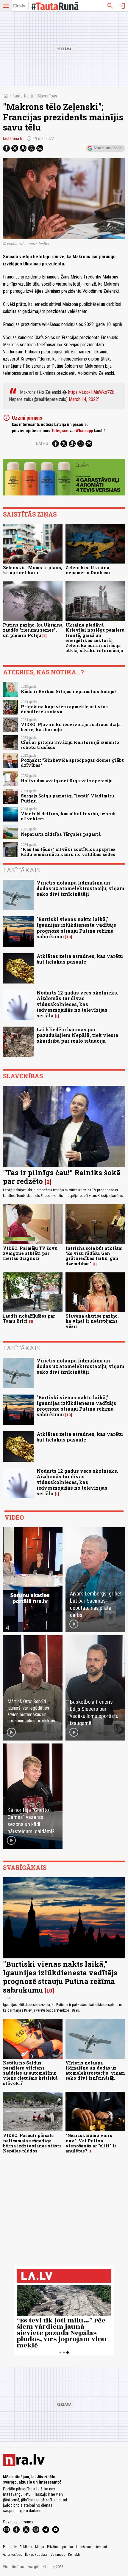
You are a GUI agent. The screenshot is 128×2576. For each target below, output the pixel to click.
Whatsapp (84, 431)
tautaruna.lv (13, 139)
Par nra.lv (10, 2547)
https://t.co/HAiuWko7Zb (91, 392)
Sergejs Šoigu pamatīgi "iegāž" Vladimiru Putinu (67, 798)
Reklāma (26, 2547)
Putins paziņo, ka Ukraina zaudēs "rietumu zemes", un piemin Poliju (33, 630)
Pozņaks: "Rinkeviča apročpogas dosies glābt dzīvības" (72, 763)
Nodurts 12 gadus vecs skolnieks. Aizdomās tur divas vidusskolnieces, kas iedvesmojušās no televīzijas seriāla (77, 1004)
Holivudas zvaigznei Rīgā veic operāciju (67, 781)
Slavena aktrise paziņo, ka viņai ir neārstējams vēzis (92, 1321)
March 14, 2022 (83, 399)
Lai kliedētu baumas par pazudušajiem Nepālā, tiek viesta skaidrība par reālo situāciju (78, 1035)
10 (69, 937)
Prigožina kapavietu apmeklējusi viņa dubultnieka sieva (64, 709)
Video (14, 1517)
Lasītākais (21, 870)
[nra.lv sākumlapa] (19, 6)
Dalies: (43, 443)
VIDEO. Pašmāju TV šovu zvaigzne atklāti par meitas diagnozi (30, 1253)
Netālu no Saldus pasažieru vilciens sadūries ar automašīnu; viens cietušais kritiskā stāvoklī (30, 2073)
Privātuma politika (60, 2547)
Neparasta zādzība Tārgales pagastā (61, 834)
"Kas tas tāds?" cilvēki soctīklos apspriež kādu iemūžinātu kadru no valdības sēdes (68, 852)
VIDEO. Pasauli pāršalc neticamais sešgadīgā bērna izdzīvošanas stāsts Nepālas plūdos (32, 2143)
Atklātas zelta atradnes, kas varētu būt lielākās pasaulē (80, 959)
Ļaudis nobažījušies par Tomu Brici (29, 1318)
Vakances (58, 2555)
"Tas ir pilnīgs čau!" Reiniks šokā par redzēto (62, 1177)
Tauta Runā (23, 96)
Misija (40, 2547)
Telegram (60, 431)
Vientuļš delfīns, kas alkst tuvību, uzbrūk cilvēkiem (68, 816)
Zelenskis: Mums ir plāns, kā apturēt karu (33, 570)
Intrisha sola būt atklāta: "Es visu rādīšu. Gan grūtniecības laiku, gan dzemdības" (94, 1256)
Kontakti (74, 2555)
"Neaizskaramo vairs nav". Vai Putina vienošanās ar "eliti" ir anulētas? (91, 2143)
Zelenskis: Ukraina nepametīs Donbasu (88, 570)
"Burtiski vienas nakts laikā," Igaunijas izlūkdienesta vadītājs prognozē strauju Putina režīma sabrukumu (76, 928)
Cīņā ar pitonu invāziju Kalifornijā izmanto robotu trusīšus (70, 745)
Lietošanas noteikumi (91, 2547)
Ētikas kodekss (36, 2555)
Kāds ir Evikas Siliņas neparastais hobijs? (69, 691)
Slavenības (47, 96)
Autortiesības (13, 2555)
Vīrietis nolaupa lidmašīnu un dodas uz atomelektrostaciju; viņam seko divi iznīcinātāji (81, 888)
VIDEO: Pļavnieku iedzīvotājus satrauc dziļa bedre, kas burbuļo (71, 727)
